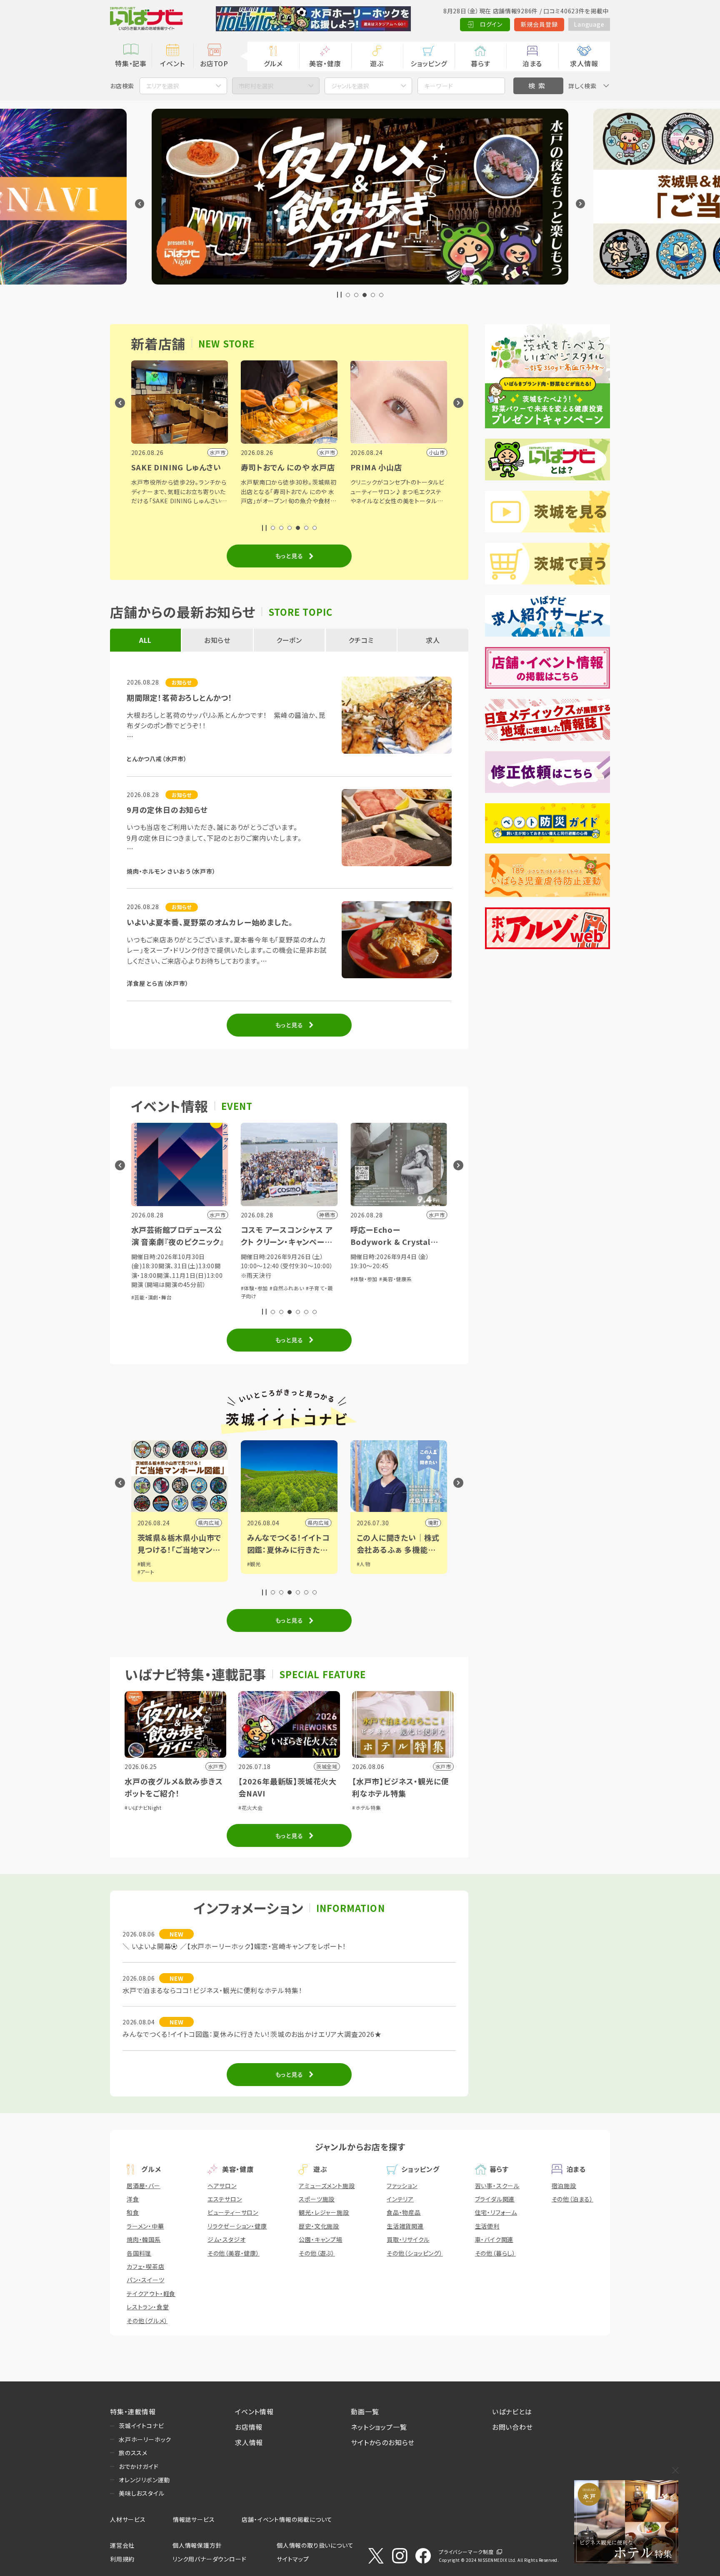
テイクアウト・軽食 (151, 2294)
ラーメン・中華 (145, 2226)
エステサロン (225, 2199)
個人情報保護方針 (197, 2545)
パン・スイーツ (146, 2280)
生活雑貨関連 (405, 2226)
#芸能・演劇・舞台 (152, 1297)
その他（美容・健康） (234, 2253)
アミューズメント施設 (327, 2186)
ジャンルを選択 (350, 86)
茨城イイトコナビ (141, 2426)
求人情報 (584, 63)
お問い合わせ (512, 2427)
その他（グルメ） (147, 2321)
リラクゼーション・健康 (237, 2226)
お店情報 (249, 2427)
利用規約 (122, 2559)
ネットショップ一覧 (379, 2427)
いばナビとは (512, 2411)
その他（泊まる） (572, 2199)
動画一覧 (365, 2411)
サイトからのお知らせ (383, 2442)
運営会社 (122, 2545)
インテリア (400, 2199)
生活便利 (487, 2226)
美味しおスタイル (141, 2493)
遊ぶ (377, 63)
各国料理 (139, 2253)
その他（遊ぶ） (317, 2253)
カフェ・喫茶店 (146, 2266)
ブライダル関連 (495, 2199)
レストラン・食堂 (148, 2307)
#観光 (144, 1564)
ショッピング (429, 63)
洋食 (133, 2199)
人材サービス (128, 2519)
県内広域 (209, 1523)
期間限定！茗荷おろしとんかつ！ (180, 697)
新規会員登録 (539, 24)
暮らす (480, 63)
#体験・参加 (255, 1288)
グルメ (273, 63)
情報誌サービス (194, 2519)
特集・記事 (131, 63)
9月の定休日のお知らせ (167, 810)
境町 (433, 1523)
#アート (146, 1572)
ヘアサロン (222, 2186)
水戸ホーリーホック (145, 2439)
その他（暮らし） (495, 2253)
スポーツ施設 (317, 2199)
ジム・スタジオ (227, 2239)
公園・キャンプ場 (320, 2239)
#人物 (364, 1564)
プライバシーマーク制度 (466, 2552)
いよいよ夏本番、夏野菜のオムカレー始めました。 (210, 922)
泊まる (532, 63)
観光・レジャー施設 (324, 2212)
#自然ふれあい (287, 1288)
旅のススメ (133, 2453)
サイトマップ (293, 2559)
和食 (133, 2212)
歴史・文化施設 (319, 2226)
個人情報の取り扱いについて (315, 2545)
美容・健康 (325, 63)
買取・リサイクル (408, 2239)
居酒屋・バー (144, 2186)
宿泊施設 (564, 2186)
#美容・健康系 (396, 1279)
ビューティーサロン (233, 2212)
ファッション (402, 2186)
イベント (172, 63)
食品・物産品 (404, 2212)
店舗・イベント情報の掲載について (287, 2519)
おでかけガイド (139, 2466)
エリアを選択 (162, 86)
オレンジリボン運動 (144, 2480)
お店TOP (214, 63)
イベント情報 (254, 2411)
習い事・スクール (497, 2186)
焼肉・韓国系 (144, 2239)
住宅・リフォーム (496, 2212)
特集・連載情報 (133, 2411)
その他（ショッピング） (415, 2253)
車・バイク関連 (494, 2239)
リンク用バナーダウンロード (209, 2559)
